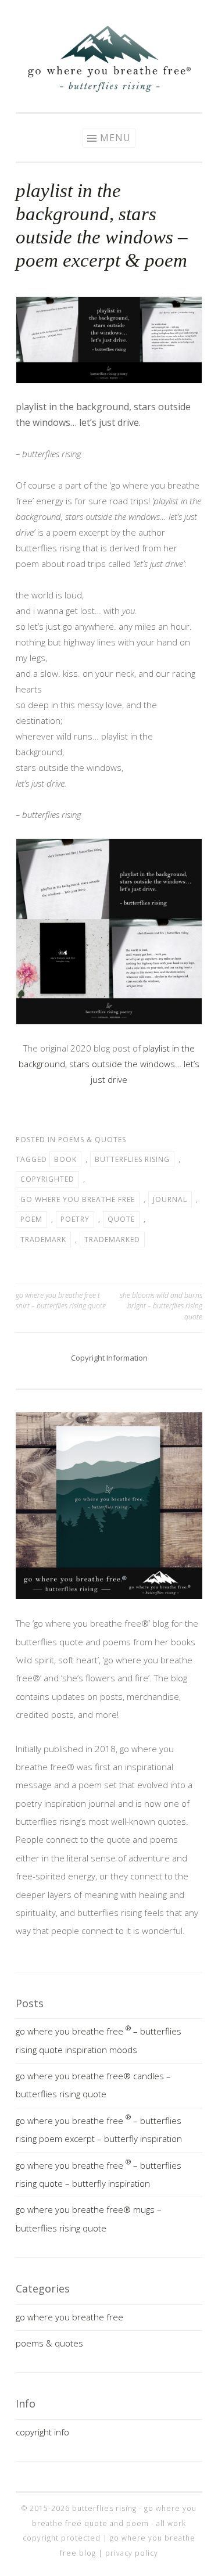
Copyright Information (109, 1358)
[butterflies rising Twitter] (109, 13)
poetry (75, 1219)
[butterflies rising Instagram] (74, 13)
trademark (43, 1239)
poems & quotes (92, 1140)
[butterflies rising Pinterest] (92, 13)
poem (31, 1219)
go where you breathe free (78, 1199)
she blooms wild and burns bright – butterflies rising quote (161, 1306)
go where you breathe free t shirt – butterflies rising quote (61, 1300)
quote (121, 1219)
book (65, 1159)
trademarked (112, 1239)
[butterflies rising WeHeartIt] (144, 13)
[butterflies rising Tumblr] (127, 13)
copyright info (42, 2432)
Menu (115, 138)
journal (170, 1199)
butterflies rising (132, 1159)
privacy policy (132, 2553)
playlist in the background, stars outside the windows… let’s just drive (109, 1064)
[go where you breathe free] (109, 88)
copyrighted (47, 1179)
